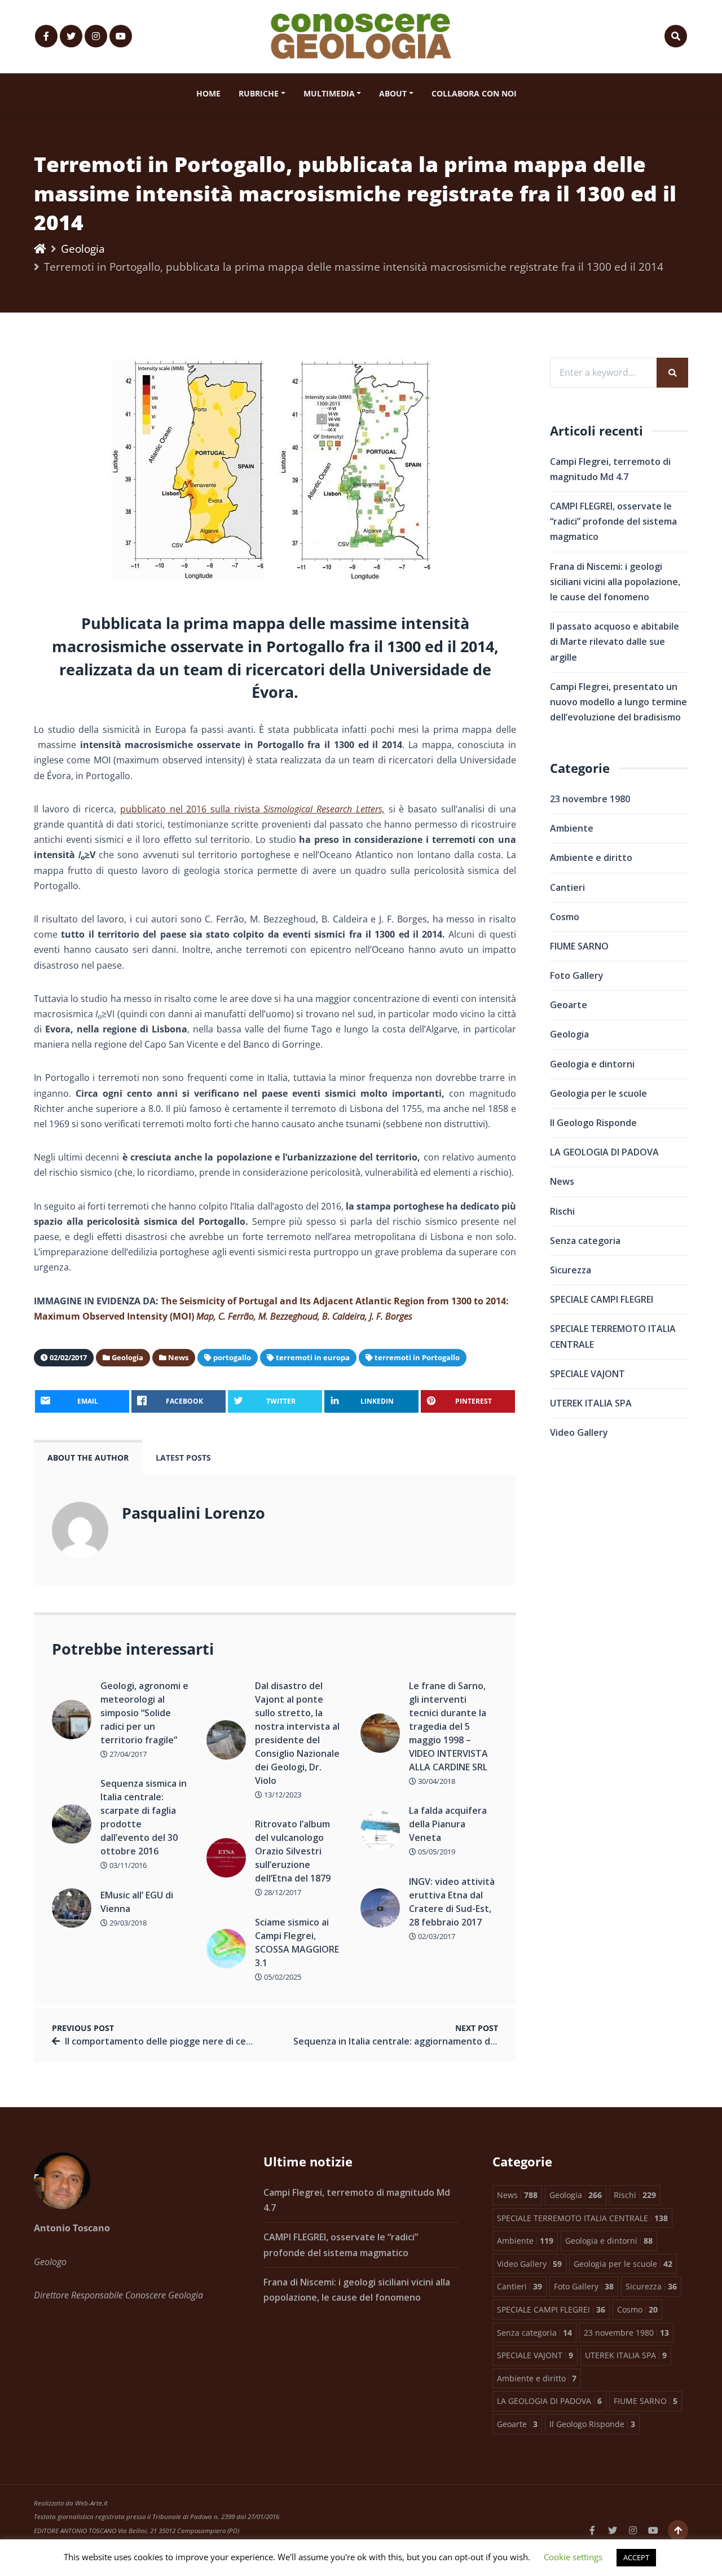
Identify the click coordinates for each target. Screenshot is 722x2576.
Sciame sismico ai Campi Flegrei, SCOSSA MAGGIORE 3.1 (297, 1942)
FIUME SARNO (579, 946)
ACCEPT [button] (636, 2557)
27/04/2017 (127, 1754)
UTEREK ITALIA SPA (591, 1403)
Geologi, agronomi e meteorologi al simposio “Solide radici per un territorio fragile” (144, 1713)
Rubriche (259, 93)
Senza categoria (585, 1241)
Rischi (562, 1211)
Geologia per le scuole (598, 1093)
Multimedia (329, 93)
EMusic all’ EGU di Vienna (137, 1902)
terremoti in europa (313, 1357)
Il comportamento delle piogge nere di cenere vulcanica (187, 2041)
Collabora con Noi (474, 93)
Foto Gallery (577, 975)
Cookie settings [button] (573, 2557)
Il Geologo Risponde (593, 1123)
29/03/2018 (127, 1923)
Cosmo (565, 917)
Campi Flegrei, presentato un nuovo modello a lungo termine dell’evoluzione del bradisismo (618, 702)
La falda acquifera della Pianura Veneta (448, 1824)
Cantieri (567, 887)
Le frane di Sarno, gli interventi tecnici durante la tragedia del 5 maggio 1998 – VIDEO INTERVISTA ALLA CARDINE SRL (448, 1726)
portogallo (232, 1357)
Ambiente (572, 828)
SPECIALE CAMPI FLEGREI (602, 1299)
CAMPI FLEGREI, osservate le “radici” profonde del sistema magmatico (613, 521)
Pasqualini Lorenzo (193, 1513)
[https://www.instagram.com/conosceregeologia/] (96, 36)
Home (208, 93)
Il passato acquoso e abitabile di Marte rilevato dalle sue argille (615, 641)
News (562, 1181)
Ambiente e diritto (591, 858)
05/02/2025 (282, 1977)
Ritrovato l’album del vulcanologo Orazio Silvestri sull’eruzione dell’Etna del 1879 (293, 1851)
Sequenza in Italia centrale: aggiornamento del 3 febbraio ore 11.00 (441, 2041)
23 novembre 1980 (590, 799)
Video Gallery (579, 1432)
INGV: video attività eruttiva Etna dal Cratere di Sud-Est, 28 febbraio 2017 (452, 1902)
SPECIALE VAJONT (587, 1374)
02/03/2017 (436, 1936)
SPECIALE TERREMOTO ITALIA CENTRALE (613, 1336)
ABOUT (393, 93)
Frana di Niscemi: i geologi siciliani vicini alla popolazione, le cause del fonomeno (615, 582)
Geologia (83, 249)
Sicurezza (571, 1270)
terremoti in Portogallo (417, 1357)
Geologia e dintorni (592, 1064)
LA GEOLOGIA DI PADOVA (604, 1152)
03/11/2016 (127, 1865)
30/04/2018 (436, 1781)
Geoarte (569, 1005)
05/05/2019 (436, 1852)
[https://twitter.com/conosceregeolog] (71, 36)
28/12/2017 (282, 1892)
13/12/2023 (282, 1795)
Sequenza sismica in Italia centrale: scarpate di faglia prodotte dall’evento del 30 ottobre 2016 (144, 1817)
